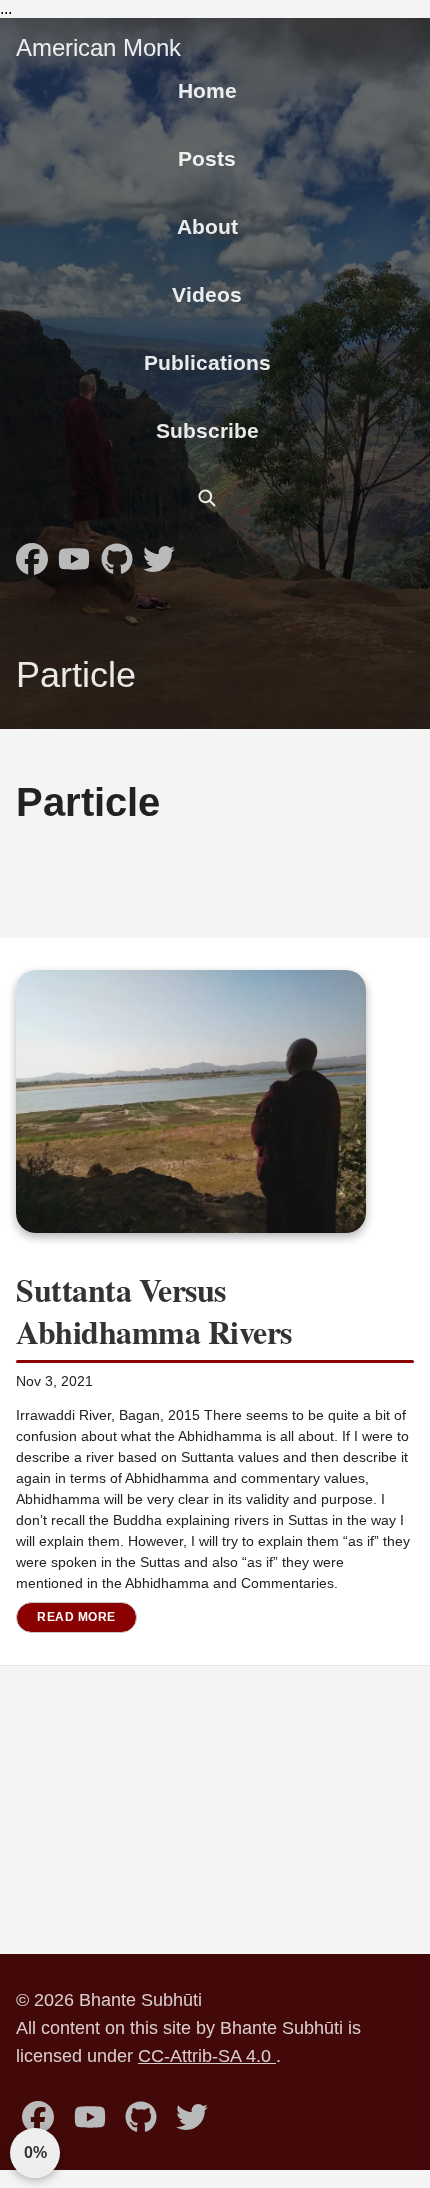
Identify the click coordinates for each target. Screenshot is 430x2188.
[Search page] (207, 498)
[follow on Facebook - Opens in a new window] (32, 553)
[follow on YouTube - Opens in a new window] (74, 553)
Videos (207, 294)
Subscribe (207, 430)
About (207, 226)
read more (76, 1617)
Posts (207, 158)
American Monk (98, 47)
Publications (207, 362)
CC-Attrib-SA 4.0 (207, 2055)
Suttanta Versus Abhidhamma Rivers (154, 1310)
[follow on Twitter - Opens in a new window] (159, 553)
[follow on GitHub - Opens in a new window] (117, 553)
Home (207, 90)
